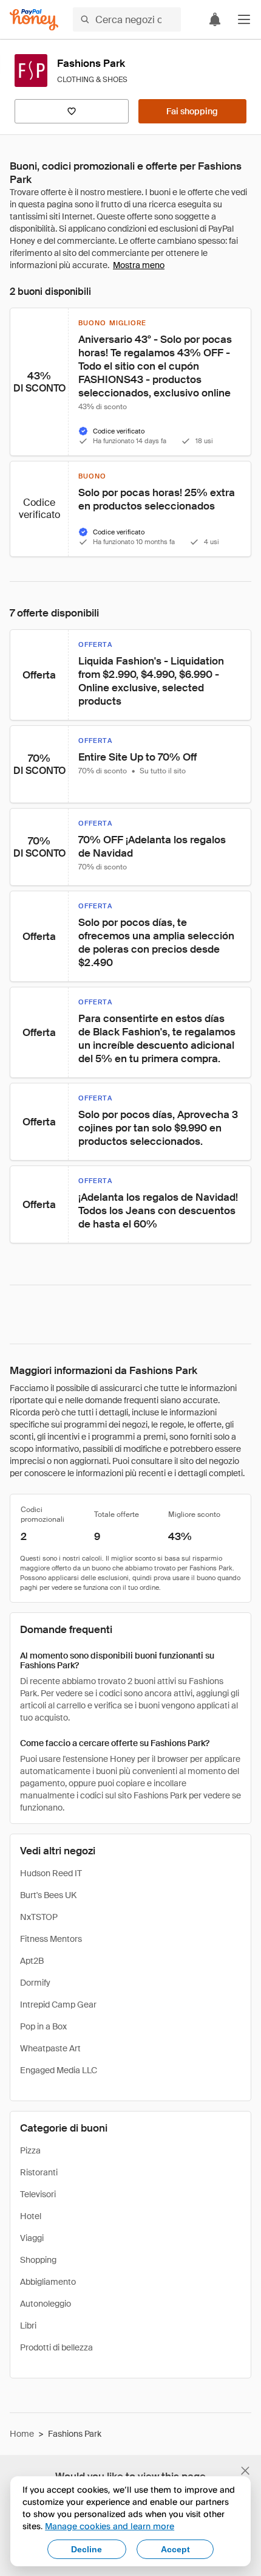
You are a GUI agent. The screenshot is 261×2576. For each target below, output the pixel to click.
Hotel (31, 2216)
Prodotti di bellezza (56, 2347)
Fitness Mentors (51, 1939)
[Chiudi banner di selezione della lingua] (245, 2471)
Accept (175, 2549)
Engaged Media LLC (59, 2070)
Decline (86, 2549)
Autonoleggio (46, 2304)
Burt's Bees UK (48, 1895)
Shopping (38, 2260)
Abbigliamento (48, 2282)
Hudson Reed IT (51, 1873)
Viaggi (32, 2238)
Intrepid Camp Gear (58, 2005)
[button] (244, 19)
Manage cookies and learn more (110, 2526)
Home (22, 2434)
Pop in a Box (43, 2026)
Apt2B (32, 1961)
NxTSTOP (39, 1917)
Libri (28, 2326)
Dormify (35, 1983)
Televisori (38, 2194)
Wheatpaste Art (50, 2048)
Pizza (30, 2150)
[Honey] (34, 20)
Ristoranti (39, 2172)
